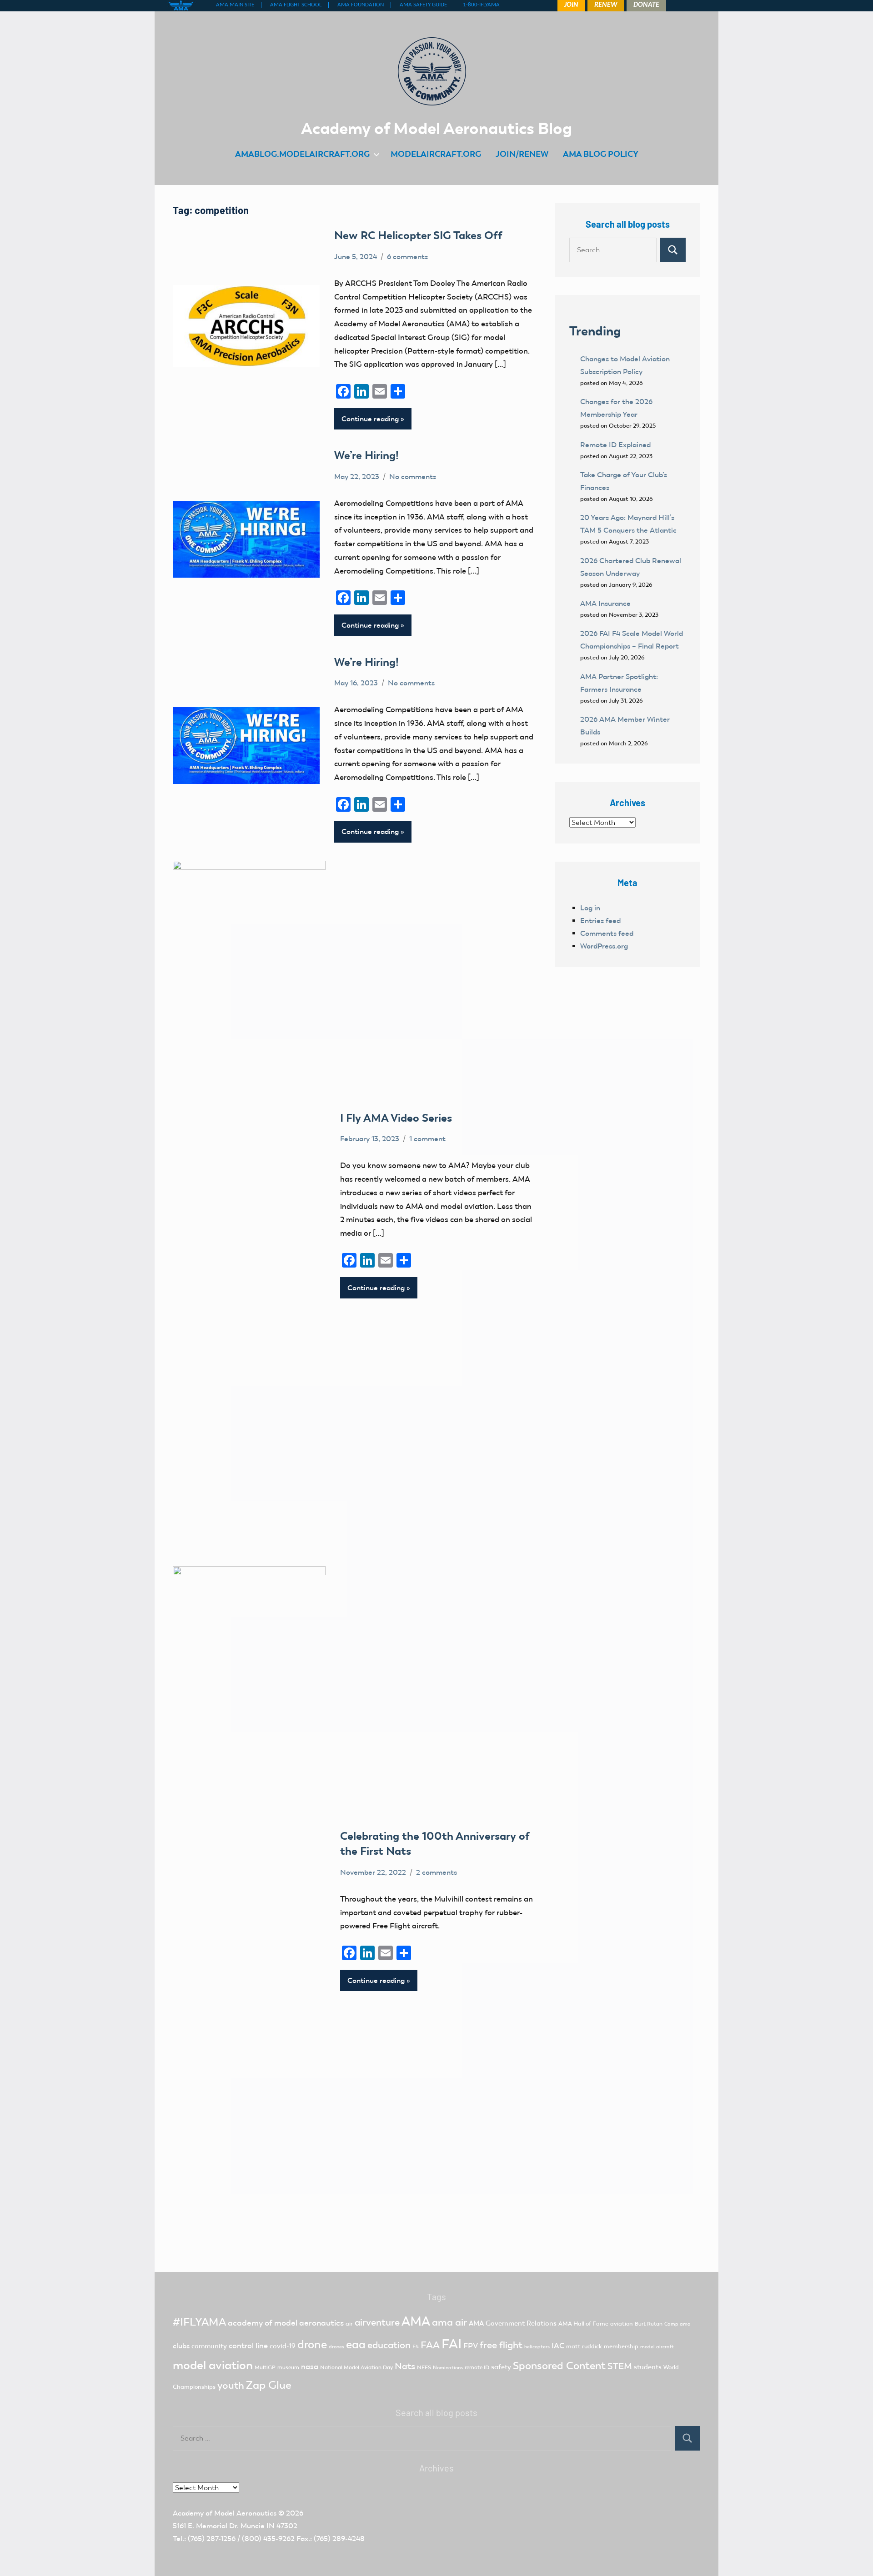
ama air (449, 2322)
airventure (377, 2322)
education (389, 2345)
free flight (501, 2345)
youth (231, 2385)
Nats (405, 2366)
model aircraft (657, 2347)
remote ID (477, 2367)
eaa (356, 2344)
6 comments (407, 257)
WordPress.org (604, 946)
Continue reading (370, 419)
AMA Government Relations (513, 2323)
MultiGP (265, 2367)
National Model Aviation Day (356, 2367)
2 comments (436, 1872)
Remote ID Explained (615, 445)
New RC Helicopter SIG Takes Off (418, 235)
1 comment (427, 1139)
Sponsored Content (559, 2366)
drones (336, 2347)
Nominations (448, 2368)
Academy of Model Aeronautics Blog (436, 128)
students (648, 2367)
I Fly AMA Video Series (397, 1118)
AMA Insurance (605, 603)
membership (621, 2346)
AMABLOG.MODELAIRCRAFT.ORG (302, 154)
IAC (558, 2346)
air (349, 2324)
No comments (413, 477)
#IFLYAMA (199, 2322)
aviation (622, 2324)
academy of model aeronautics (286, 2323)
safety (501, 2367)
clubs (181, 2346)
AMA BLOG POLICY (601, 154)
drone (312, 2344)
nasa (310, 2366)
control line (248, 2346)
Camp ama (677, 2324)
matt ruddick (584, 2346)
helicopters (537, 2347)
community (209, 2346)
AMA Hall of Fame (583, 2324)
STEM (620, 2366)
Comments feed (607, 933)
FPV (471, 2346)
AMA (416, 2321)
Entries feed (600, 921)
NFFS (424, 2367)
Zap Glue (269, 2385)
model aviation (213, 2365)
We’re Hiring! (368, 455)
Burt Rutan (649, 2324)
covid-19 (283, 2346)
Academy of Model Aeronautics (225, 2513)
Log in (590, 908)
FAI (452, 2344)
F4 (416, 2346)
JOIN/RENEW (522, 154)
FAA (430, 2345)
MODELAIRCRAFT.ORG (436, 154)
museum (288, 2367)
